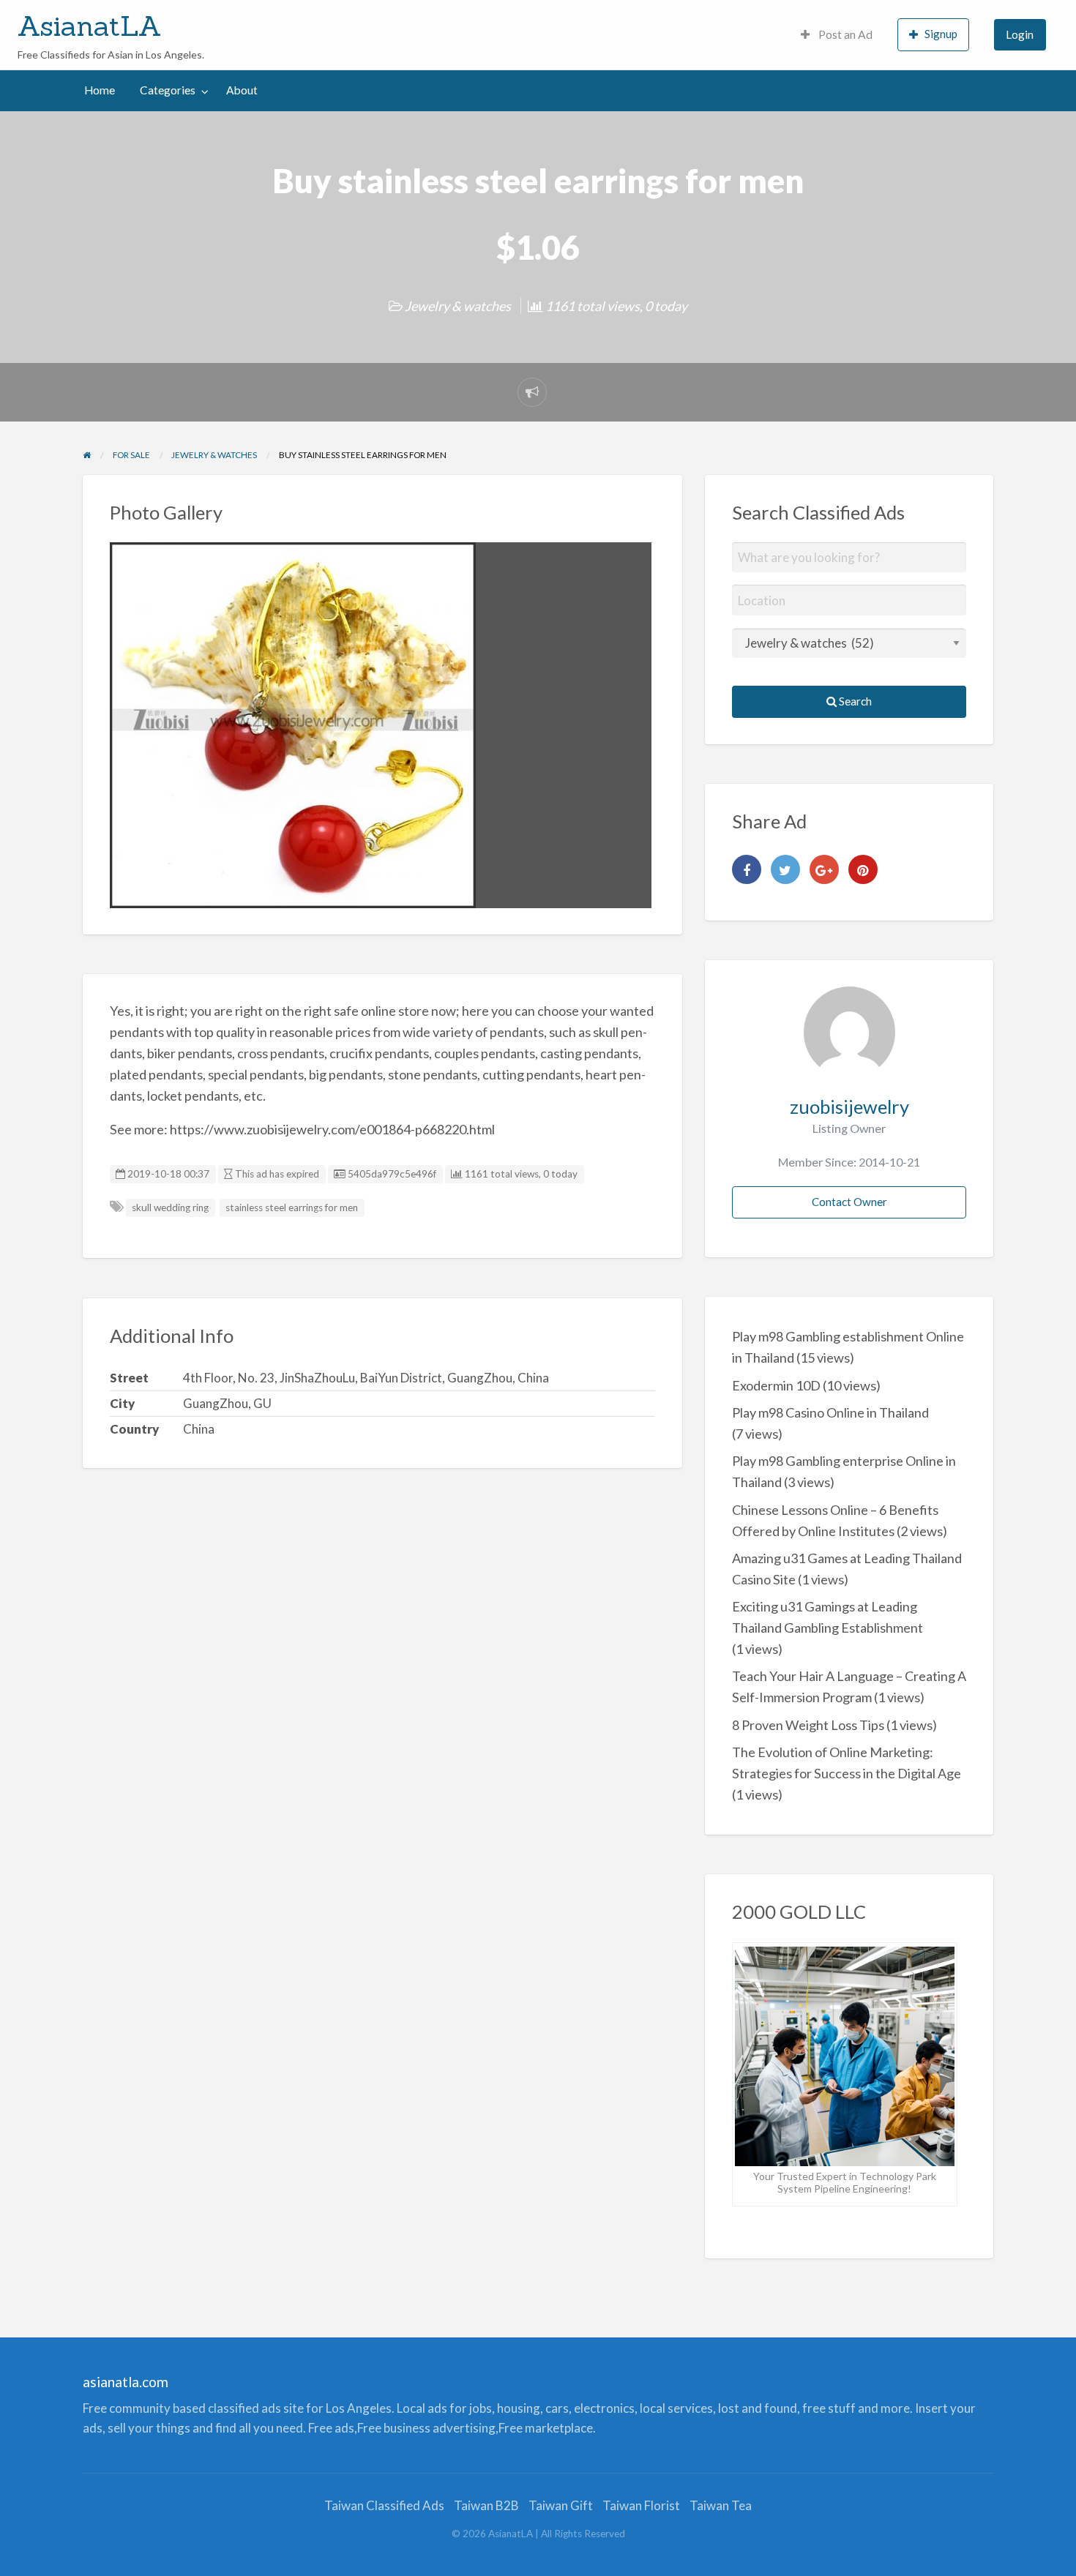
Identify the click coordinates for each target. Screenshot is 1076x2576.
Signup (941, 34)
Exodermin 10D (776, 1385)
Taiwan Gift (561, 2505)
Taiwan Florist (641, 2505)
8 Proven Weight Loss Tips (808, 1725)
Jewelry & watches (458, 306)
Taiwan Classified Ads (384, 2505)
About (242, 90)
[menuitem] (837, 35)
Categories (168, 90)
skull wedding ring (170, 1207)
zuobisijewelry (849, 1107)
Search (854, 701)
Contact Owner (849, 1202)
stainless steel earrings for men (292, 1207)
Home (100, 90)
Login (1020, 34)
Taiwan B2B (486, 2505)
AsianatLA (90, 26)
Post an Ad (844, 34)
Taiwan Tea (721, 2505)
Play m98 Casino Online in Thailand (830, 1412)
